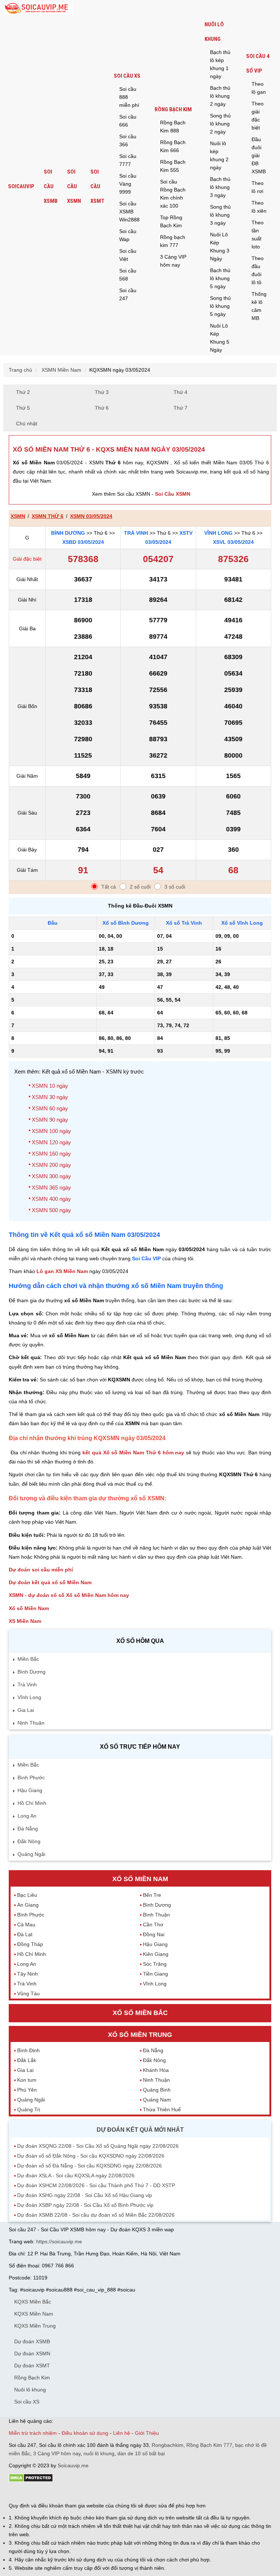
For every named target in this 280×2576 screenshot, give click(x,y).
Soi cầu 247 (128, 294)
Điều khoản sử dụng (85, 2433)
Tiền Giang (155, 1974)
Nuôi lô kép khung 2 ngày (219, 155)
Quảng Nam (157, 2100)
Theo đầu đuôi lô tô (258, 270)
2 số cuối (140, 887)
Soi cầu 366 (128, 140)
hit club (17, 2492)
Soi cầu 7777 (128, 160)
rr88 (86, 2492)
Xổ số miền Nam (140, 1879)
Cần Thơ (153, 1925)
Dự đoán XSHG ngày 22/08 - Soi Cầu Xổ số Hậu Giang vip (85, 2195)
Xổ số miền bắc (140, 2013)
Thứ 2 (23, 392)
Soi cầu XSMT (97, 186)
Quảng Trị (29, 2109)
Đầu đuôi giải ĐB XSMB (259, 155)
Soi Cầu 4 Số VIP (258, 63)
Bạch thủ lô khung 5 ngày (220, 278)
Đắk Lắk (27, 2060)
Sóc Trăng (155, 1964)
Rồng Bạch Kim (173, 109)
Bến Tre (152, 1895)
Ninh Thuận (31, 1723)
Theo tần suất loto (258, 235)
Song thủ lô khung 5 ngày (220, 306)
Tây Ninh (28, 1974)
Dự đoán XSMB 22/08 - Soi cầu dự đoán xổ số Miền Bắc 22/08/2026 (96, 2215)
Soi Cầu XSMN (173, 494)
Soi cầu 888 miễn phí (129, 97)
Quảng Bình (157, 2090)
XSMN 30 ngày (50, 1097)
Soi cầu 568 (128, 275)
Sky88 (73, 2492)
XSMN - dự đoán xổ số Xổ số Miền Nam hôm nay (69, 1595)
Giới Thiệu (147, 2433)
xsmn (18, 516)
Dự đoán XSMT (32, 2366)
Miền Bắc (28, 1659)
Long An (27, 1816)
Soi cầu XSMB (51, 186)
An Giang (28, 1905)
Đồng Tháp (30, 1944)
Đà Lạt (25, 1934)
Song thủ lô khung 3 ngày (220, 215)
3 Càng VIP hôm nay (173, 261)
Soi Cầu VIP (146, 1258)
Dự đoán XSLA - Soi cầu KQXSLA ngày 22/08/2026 (76, 2175)
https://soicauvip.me (59, 2242)
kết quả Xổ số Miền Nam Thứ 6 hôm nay (133, 1453)
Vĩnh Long (218, 533)
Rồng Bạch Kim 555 (173, 166)
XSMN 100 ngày (51, 1131)
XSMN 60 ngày (50, 1108)
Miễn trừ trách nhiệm (33, 2433)
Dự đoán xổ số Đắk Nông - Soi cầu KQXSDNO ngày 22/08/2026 (91, 2156)
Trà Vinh (136, 533)
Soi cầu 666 (128, 121)
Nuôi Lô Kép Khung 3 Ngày (220, 247)
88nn (51, 2492)
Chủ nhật (27, 423)
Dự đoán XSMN (32, 2353)
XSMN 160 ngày (51, 1154)
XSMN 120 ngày (51, 1142)
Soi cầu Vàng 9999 (128, 184)
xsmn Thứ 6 (48, 516)
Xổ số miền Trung (140, 2035)
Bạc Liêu (27, 1895)
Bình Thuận (156, 1915)
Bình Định (28, 2050)
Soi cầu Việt (128, 255)
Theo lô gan (259, 88)
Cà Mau (26, 1925)
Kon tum (27, 2080)
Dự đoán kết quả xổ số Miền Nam (50, 1582)
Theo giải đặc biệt (258, 116)
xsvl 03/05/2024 (233, 542)
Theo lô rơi (258, 187)
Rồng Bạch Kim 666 (173, 146)
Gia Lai (26, 1710)
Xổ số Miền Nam (29, 1608)
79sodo (35, 2492)
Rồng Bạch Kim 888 (173, 127)
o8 (61, 2492)
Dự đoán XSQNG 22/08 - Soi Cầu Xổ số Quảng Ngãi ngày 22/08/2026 (98, 2146)
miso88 (113, 2492)
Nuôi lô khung (214, 32)
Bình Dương (68, 533)
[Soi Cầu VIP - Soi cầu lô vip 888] (38, 9)
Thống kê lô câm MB (259, 306)
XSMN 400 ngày (51, 1199)
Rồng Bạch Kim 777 (209, 2445)
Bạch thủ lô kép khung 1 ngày (220, 64)
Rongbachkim (168, 2445)
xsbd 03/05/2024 (83, 542)
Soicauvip (21, 186)
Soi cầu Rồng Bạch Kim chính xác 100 (173, 194)
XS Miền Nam (25, 1621)
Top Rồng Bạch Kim (171, 221)
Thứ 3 (102, 392)
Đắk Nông (29, 1841)
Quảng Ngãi (31, 1854)
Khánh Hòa (156, 2070)
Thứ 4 (180, 392)
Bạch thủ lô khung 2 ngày (220, 96)
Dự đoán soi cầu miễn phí (41, 1570)
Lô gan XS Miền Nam (62, 1271)
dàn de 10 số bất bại (141, 2453)
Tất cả (109, 887)
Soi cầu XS (127, 76)
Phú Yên (27, 2090)
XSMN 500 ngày (51, 1210)
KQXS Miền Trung (35, 2326)
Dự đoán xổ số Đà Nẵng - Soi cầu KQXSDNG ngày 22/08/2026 (90, 2166)
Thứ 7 (180, 408)
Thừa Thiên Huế (162, 2109)
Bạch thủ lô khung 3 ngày (220, 187)
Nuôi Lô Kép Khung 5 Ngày (220, 338)
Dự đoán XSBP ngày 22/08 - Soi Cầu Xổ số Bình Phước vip (85, 2205)
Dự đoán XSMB (32, 2341)
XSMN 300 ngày (51, 1176)
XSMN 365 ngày (51, 1188)
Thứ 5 (23, 408)
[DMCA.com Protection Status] (31, 2480)
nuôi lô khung (99, 2453)
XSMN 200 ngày (51, 1165)
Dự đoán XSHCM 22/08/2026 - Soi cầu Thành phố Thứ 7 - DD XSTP (96, 2185)
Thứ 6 (102, 408)
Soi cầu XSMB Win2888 (129, 212)
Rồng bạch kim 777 (173, 241)
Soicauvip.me (73, 2465)
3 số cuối (175, 887)
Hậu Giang (30, 1790)
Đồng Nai (154, 1934)
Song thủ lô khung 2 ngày (220, 124)
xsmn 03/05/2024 (91, 516)
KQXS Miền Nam (34, 2314)
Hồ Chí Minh (32, 1803)
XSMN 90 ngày (50, 1120)
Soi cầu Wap (128, 235)
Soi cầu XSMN (74, 186)
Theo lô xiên (259, 207)
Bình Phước (31, 1778)
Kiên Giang (156, 1954)
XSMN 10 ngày (50, 1086)
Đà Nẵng (28, 1829)
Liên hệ (122, 2433)
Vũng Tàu (28, 1993)
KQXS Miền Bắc (33, 2302)
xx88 (98, 2492)
